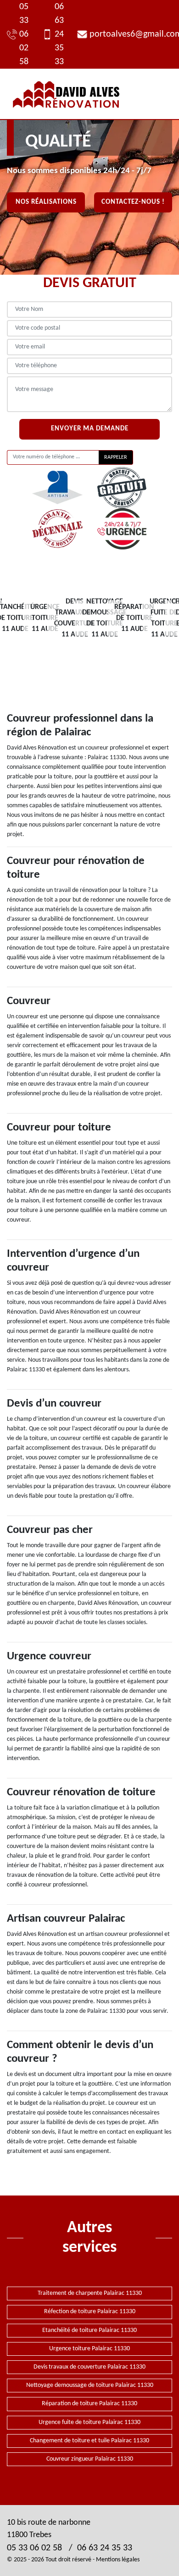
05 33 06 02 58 (24, 34)
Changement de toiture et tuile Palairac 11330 (89, 2441)
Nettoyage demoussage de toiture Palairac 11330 (90, 2385)
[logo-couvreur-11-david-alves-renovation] (67, 94)
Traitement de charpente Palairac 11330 (90, 2293)
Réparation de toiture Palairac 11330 (89, 2404)
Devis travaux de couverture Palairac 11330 (89, 2367)
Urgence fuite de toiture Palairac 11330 (89, 2422)
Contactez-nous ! (133, 202)
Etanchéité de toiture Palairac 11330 (89, 2330)
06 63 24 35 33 (59, 34)
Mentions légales (118, 2560)
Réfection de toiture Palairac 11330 (90, 2312)
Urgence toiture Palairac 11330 (89, 2349)
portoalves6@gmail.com (131, 34)
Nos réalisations (46, 202)
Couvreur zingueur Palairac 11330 (90, 2459)
